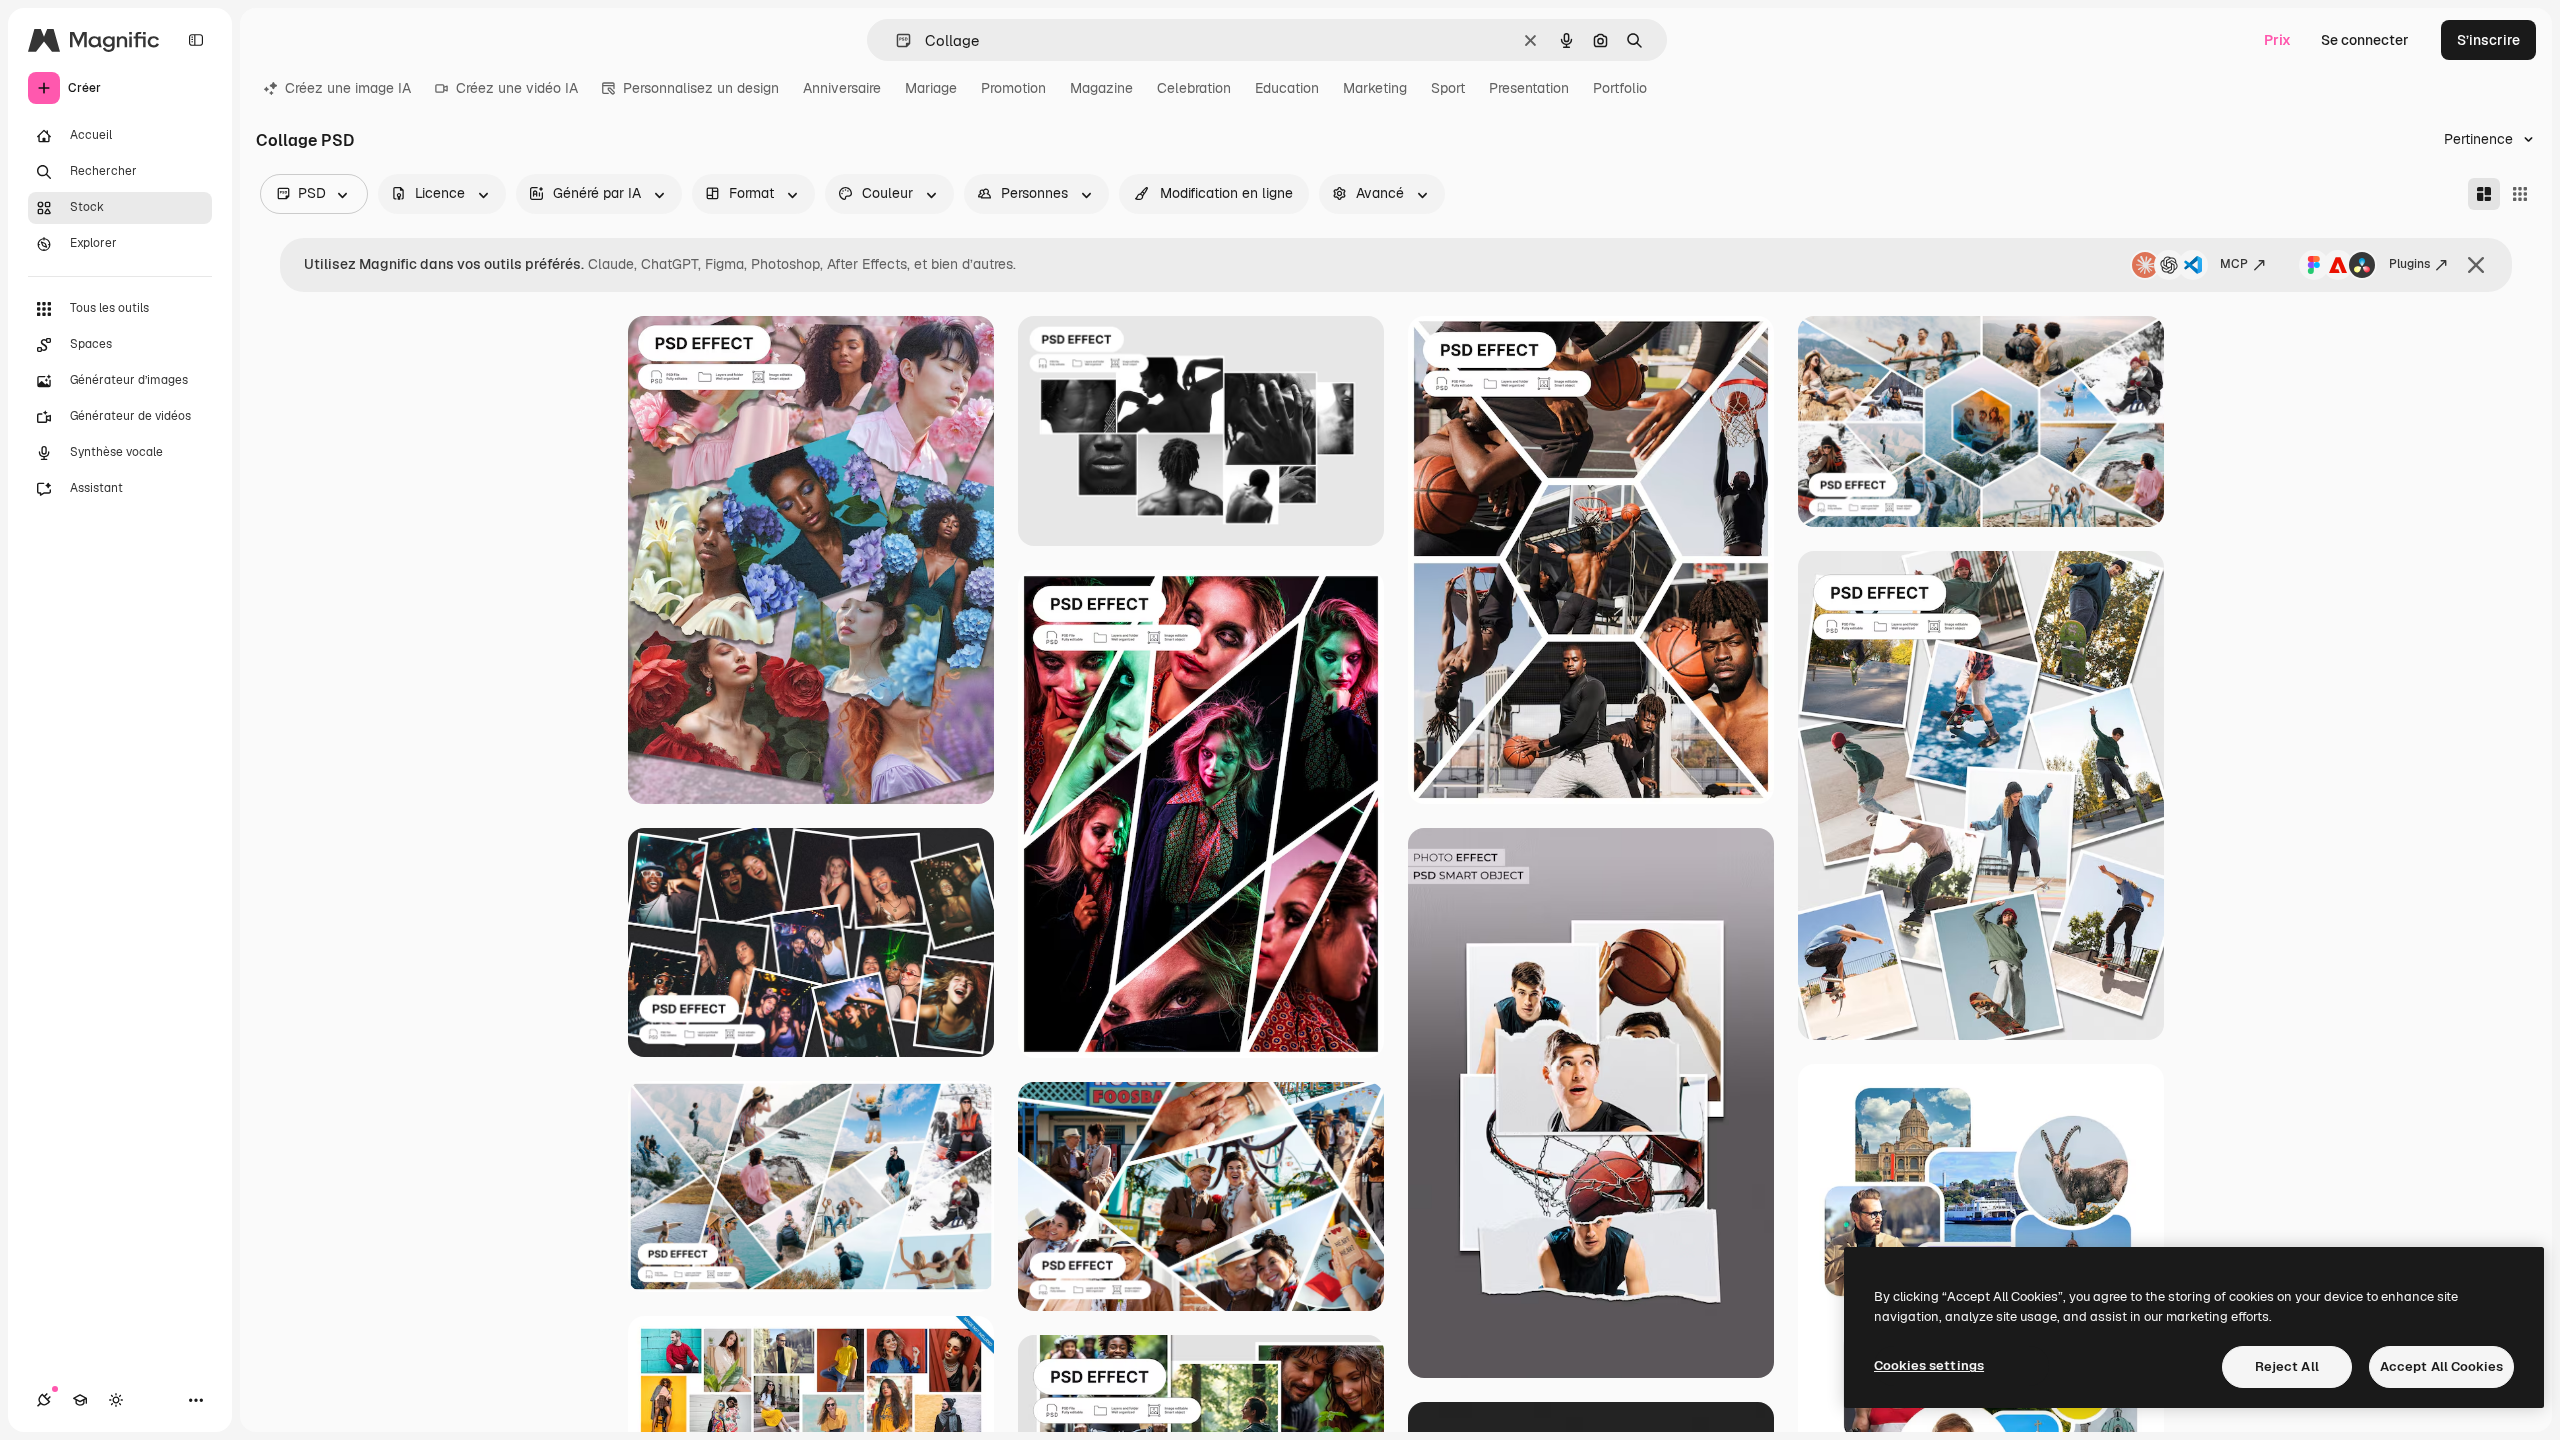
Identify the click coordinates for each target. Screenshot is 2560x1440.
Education (1287, 88)
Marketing (1375, 88)
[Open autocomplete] (895, 40)
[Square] (2520, 194)
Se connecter (2365, 40)
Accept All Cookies (2441, 1366)
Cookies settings (1929, 1365)
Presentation (1529, 88)
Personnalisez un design (701, 88)
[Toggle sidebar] (196, 40)
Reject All (2287, 1366)
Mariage (931, 88)
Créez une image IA (348, 88)
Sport (1448, 88)
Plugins (2409, 264)
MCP (2234, 264)
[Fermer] (2476, 265)
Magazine (1101, 88)
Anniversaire (842, 88)
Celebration (1194, 88)
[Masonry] (2484, 194)
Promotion (1013, 88)
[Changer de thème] (116, 1400)
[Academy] (80, 1400)
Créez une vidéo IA (517, 88)
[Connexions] (44, 1400)
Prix (2277, 40)
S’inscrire (2488, 40)
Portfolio (1620, 88)
